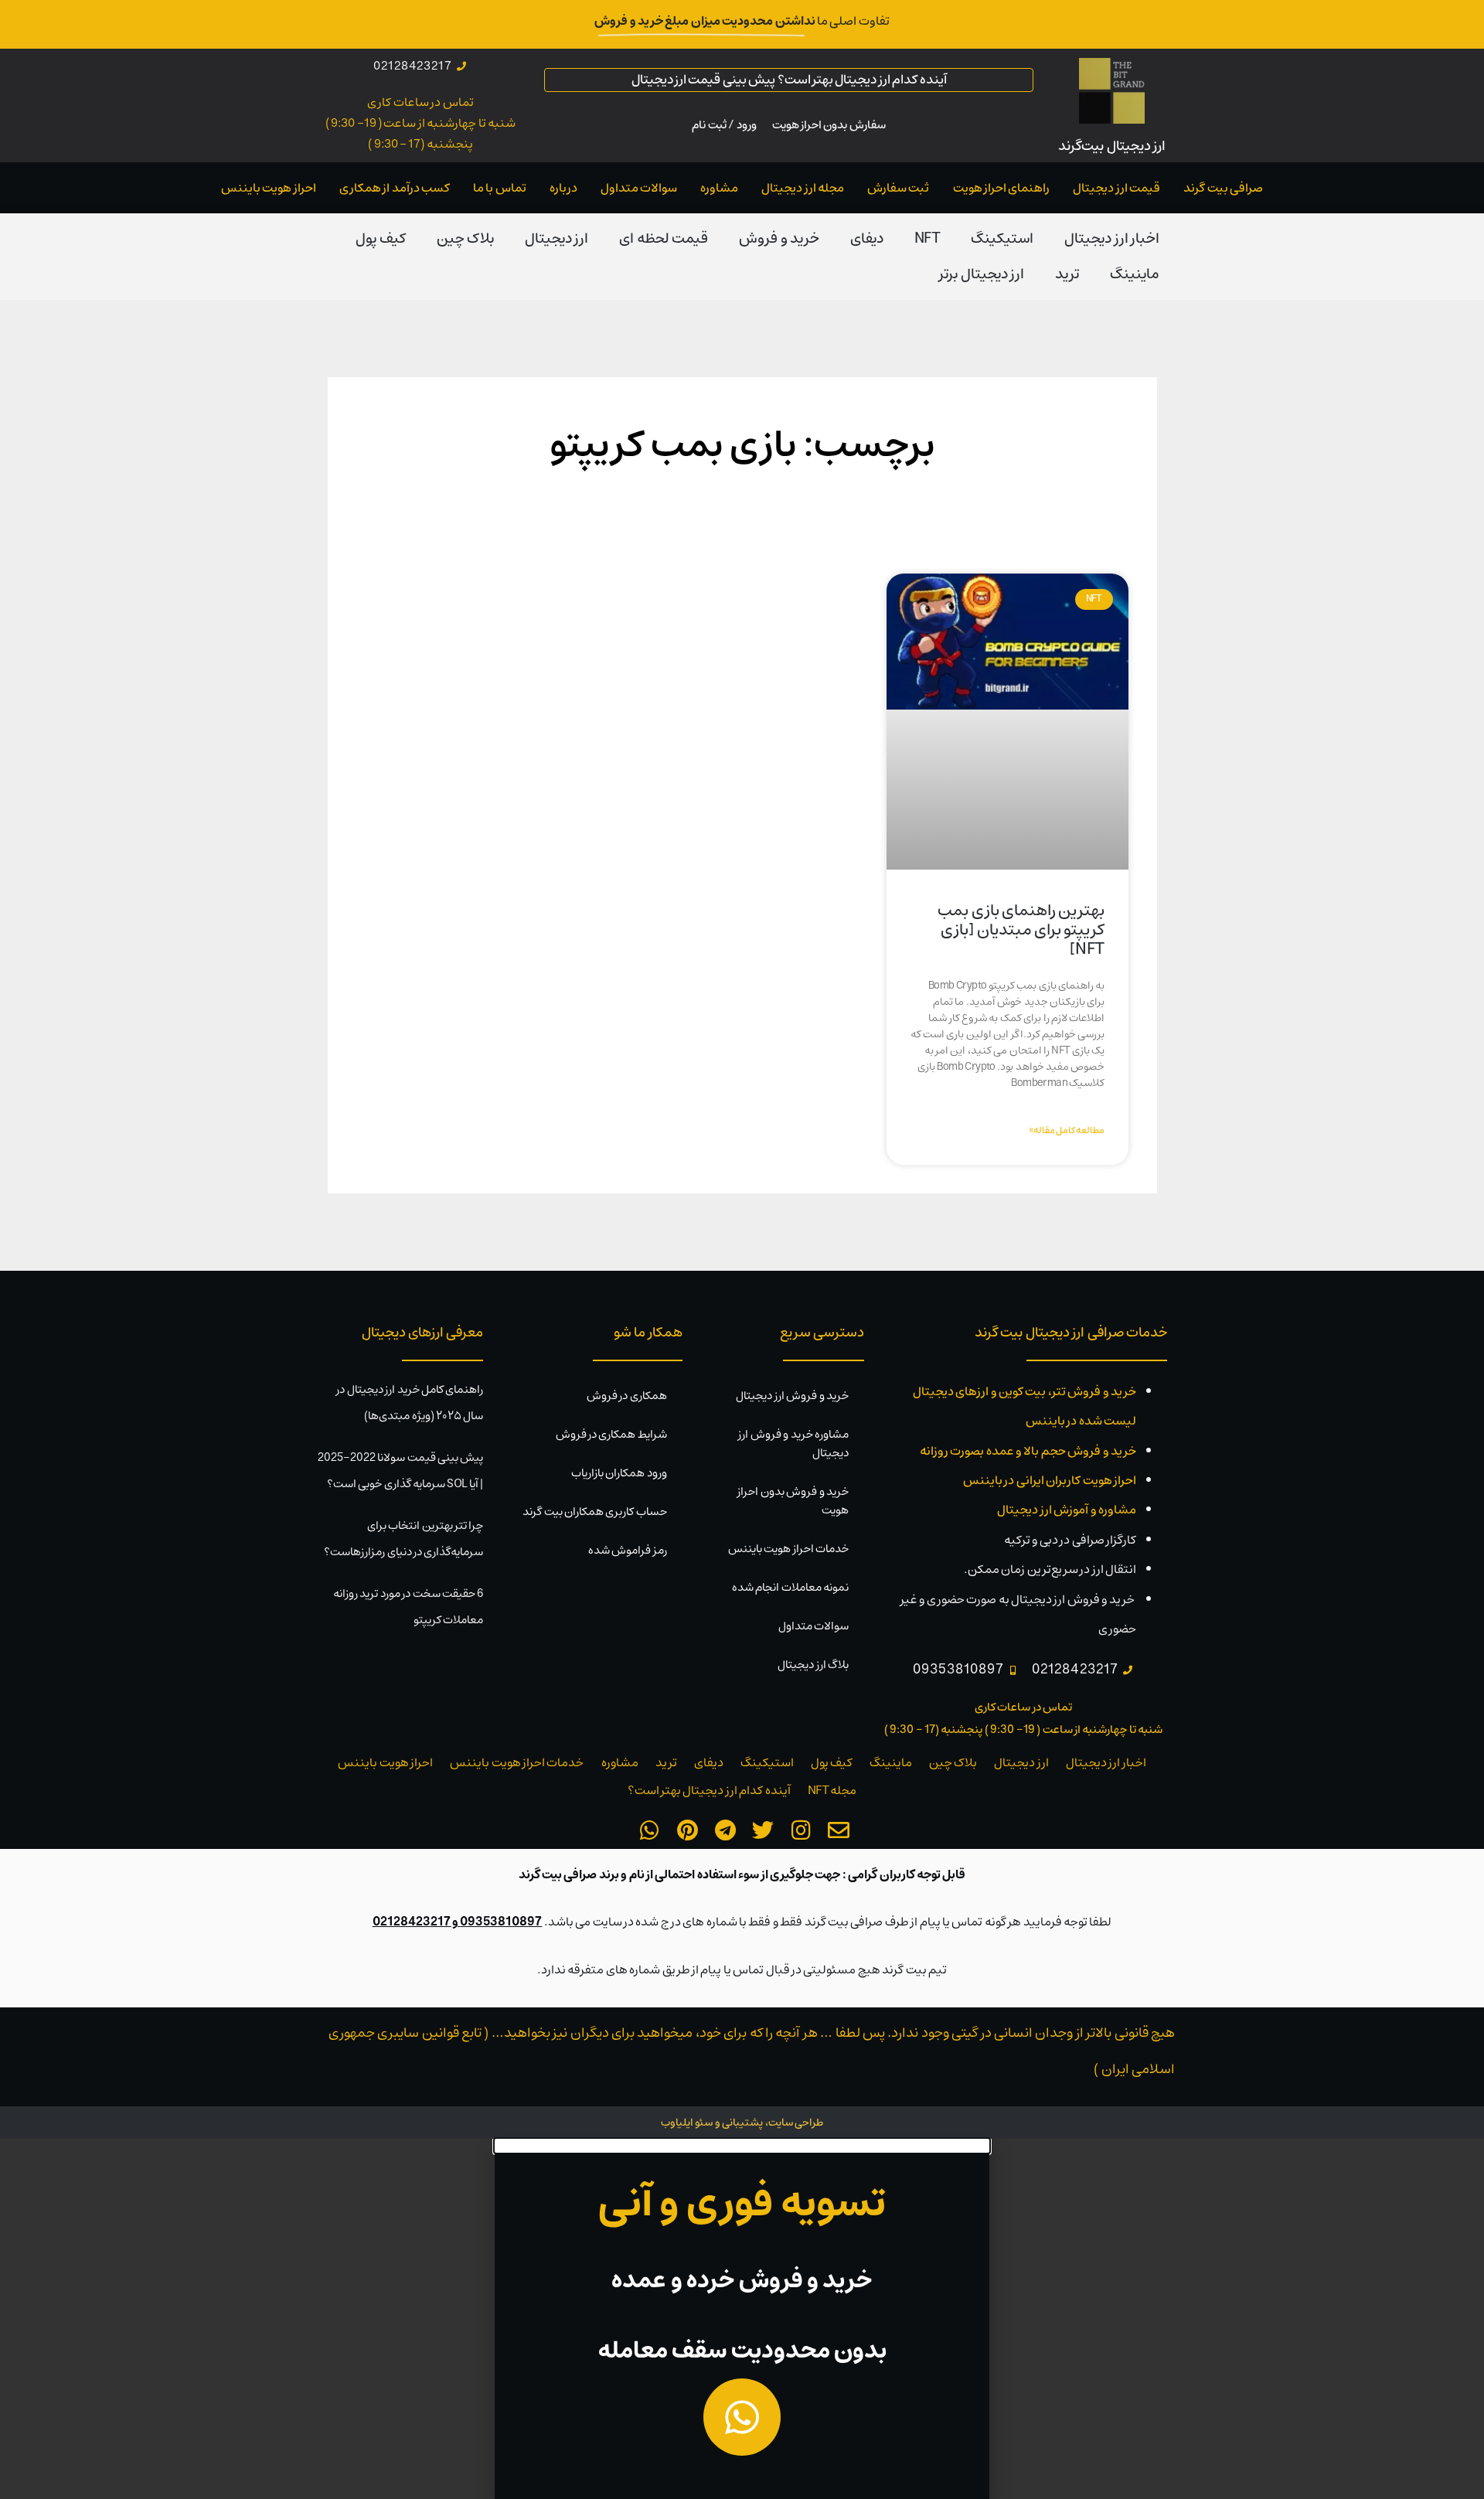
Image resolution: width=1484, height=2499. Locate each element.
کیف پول (380, 238)
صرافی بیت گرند (1223, 188)
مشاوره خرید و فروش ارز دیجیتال (793, 1444)
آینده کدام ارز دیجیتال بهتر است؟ (709, 1790)
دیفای (867, 238)
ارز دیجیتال (556, 238)
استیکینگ (1002, 238)
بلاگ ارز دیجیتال (813, 1665)
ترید (1067, 274)
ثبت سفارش (898, 188)
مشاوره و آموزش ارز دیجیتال (1067, 1510)
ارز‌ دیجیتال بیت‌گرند (1112, 146)
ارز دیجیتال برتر (982, 274)
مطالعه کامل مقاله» (1067, 1130)
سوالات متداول (639, 188)
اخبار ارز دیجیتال (1112, 238)
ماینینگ (1135, 274)
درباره (563, 188)
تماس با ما (500, 188)
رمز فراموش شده (628, 1550)
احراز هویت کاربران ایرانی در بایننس (1050, 1480)
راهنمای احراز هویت (1002, 188)
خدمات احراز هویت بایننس (788, 1549)
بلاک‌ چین (465, 238)
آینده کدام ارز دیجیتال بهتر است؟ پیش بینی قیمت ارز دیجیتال (789, 80)
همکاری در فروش (627, 1396)
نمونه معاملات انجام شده (790, 1587)
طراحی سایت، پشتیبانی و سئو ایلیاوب (742, 2123)
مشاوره (719, 188)
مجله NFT (832, 1790)
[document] (742, 2319)
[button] (742, 2146)
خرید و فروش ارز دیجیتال (792, 1396)
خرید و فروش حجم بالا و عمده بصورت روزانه (1028, 1451)
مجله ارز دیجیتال (803, 188)
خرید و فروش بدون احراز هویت (793, 1501)
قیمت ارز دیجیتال (1116, 188)
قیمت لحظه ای (664, 238)
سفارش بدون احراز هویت (829, 125)
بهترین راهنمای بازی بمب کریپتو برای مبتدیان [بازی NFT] (1021, 929)
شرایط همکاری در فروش (611, 1434)
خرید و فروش (779, 238)
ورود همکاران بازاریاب (619, 1473)
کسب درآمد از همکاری (395, 188)
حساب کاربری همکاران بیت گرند (595, 1512)
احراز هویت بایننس (269, 188)
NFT (927, 238)
